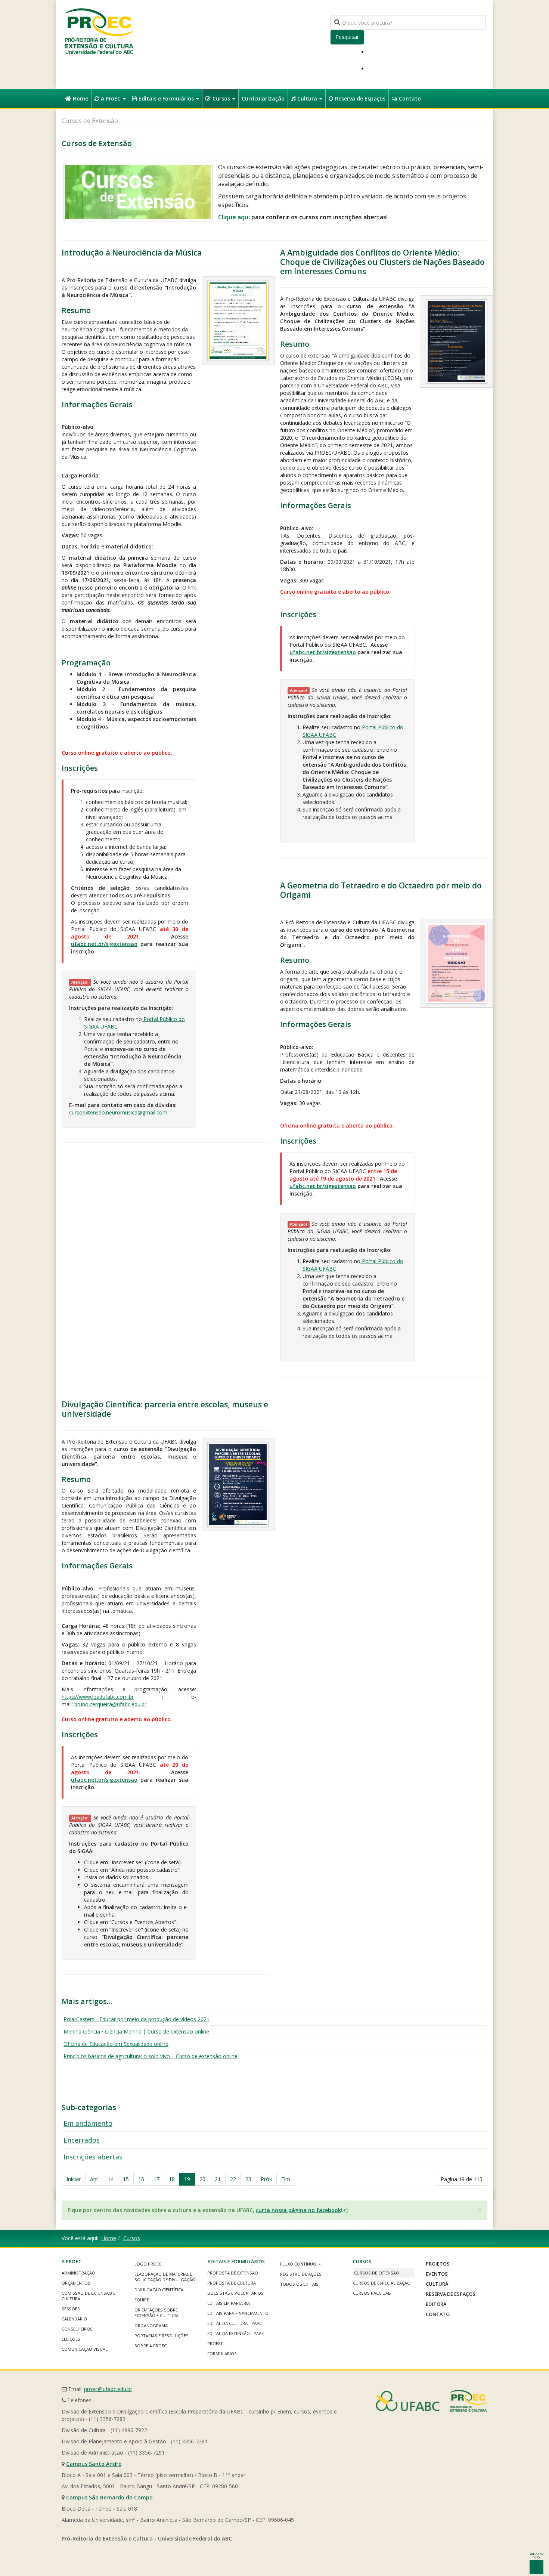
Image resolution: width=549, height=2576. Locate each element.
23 (248, 2179)
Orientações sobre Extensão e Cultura (156, 2313)
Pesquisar (347, 37)
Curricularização (263, 98)
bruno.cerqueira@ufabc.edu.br (110, 1704)
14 (111, 2179)
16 (141, 2179)
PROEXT (215, 2343)
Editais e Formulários (167, 98)
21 (218, 2179)
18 (172, 2179)
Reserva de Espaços (360, 98)
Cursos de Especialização (382, 2283)
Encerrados (82, 2140)
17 (156, 2179)
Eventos (437, 2274)
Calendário (74, 2319)
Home (80, 98)
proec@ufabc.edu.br (108, 2389)
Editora (436, 2304)
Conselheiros (77, 2329)
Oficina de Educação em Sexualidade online (116, 2044)
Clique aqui (234, 217)
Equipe (142, 2300)
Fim (286, 2179)
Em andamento (88, 2123)
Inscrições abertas (93, 2157)
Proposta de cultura (232, 2283)
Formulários (222, 2354)
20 (202, 2179)
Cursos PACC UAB (372, 2293)
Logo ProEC (148, 2264)
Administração (78, 2273)
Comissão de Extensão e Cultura (89, 2296)
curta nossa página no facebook (298, 2210)
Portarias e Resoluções (162, 2336)
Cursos (222, 98)
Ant (94, 2179)
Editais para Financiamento (238, 2313)
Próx (266, 2179)
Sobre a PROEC (151, 2346)
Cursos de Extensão (377, 2273)
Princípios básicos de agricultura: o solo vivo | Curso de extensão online (151, 2056)
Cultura (308, 98)
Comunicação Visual (85, 2349)
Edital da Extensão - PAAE (235, 2333)
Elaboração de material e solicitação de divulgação (165, 2277)
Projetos (438, 2264)
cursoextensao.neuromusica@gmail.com (118, 1112)
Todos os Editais (299, 2284)
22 (233, 2179)
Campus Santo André (94, 2464)
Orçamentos (76, 2283)
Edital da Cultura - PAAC (235, 2323)
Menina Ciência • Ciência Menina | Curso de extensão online (136, 2031)
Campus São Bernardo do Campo (109, 2497)
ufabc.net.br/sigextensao (104, 944)
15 (126, 2179)
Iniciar (74, 2179)
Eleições (71, 2339)
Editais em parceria (229, 2303)
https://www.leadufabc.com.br (98, 1697)
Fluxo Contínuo (299, 2264)
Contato (410, 98)
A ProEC (111, 98)
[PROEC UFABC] (99, 31)
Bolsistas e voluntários (235, 2293)
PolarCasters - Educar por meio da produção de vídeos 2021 (137, 2019)
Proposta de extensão (233, 2273)
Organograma (151, 2325)
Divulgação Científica (159, 2290)
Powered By (431, 2401)
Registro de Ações (301, 2274)
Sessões (71, 2309)
